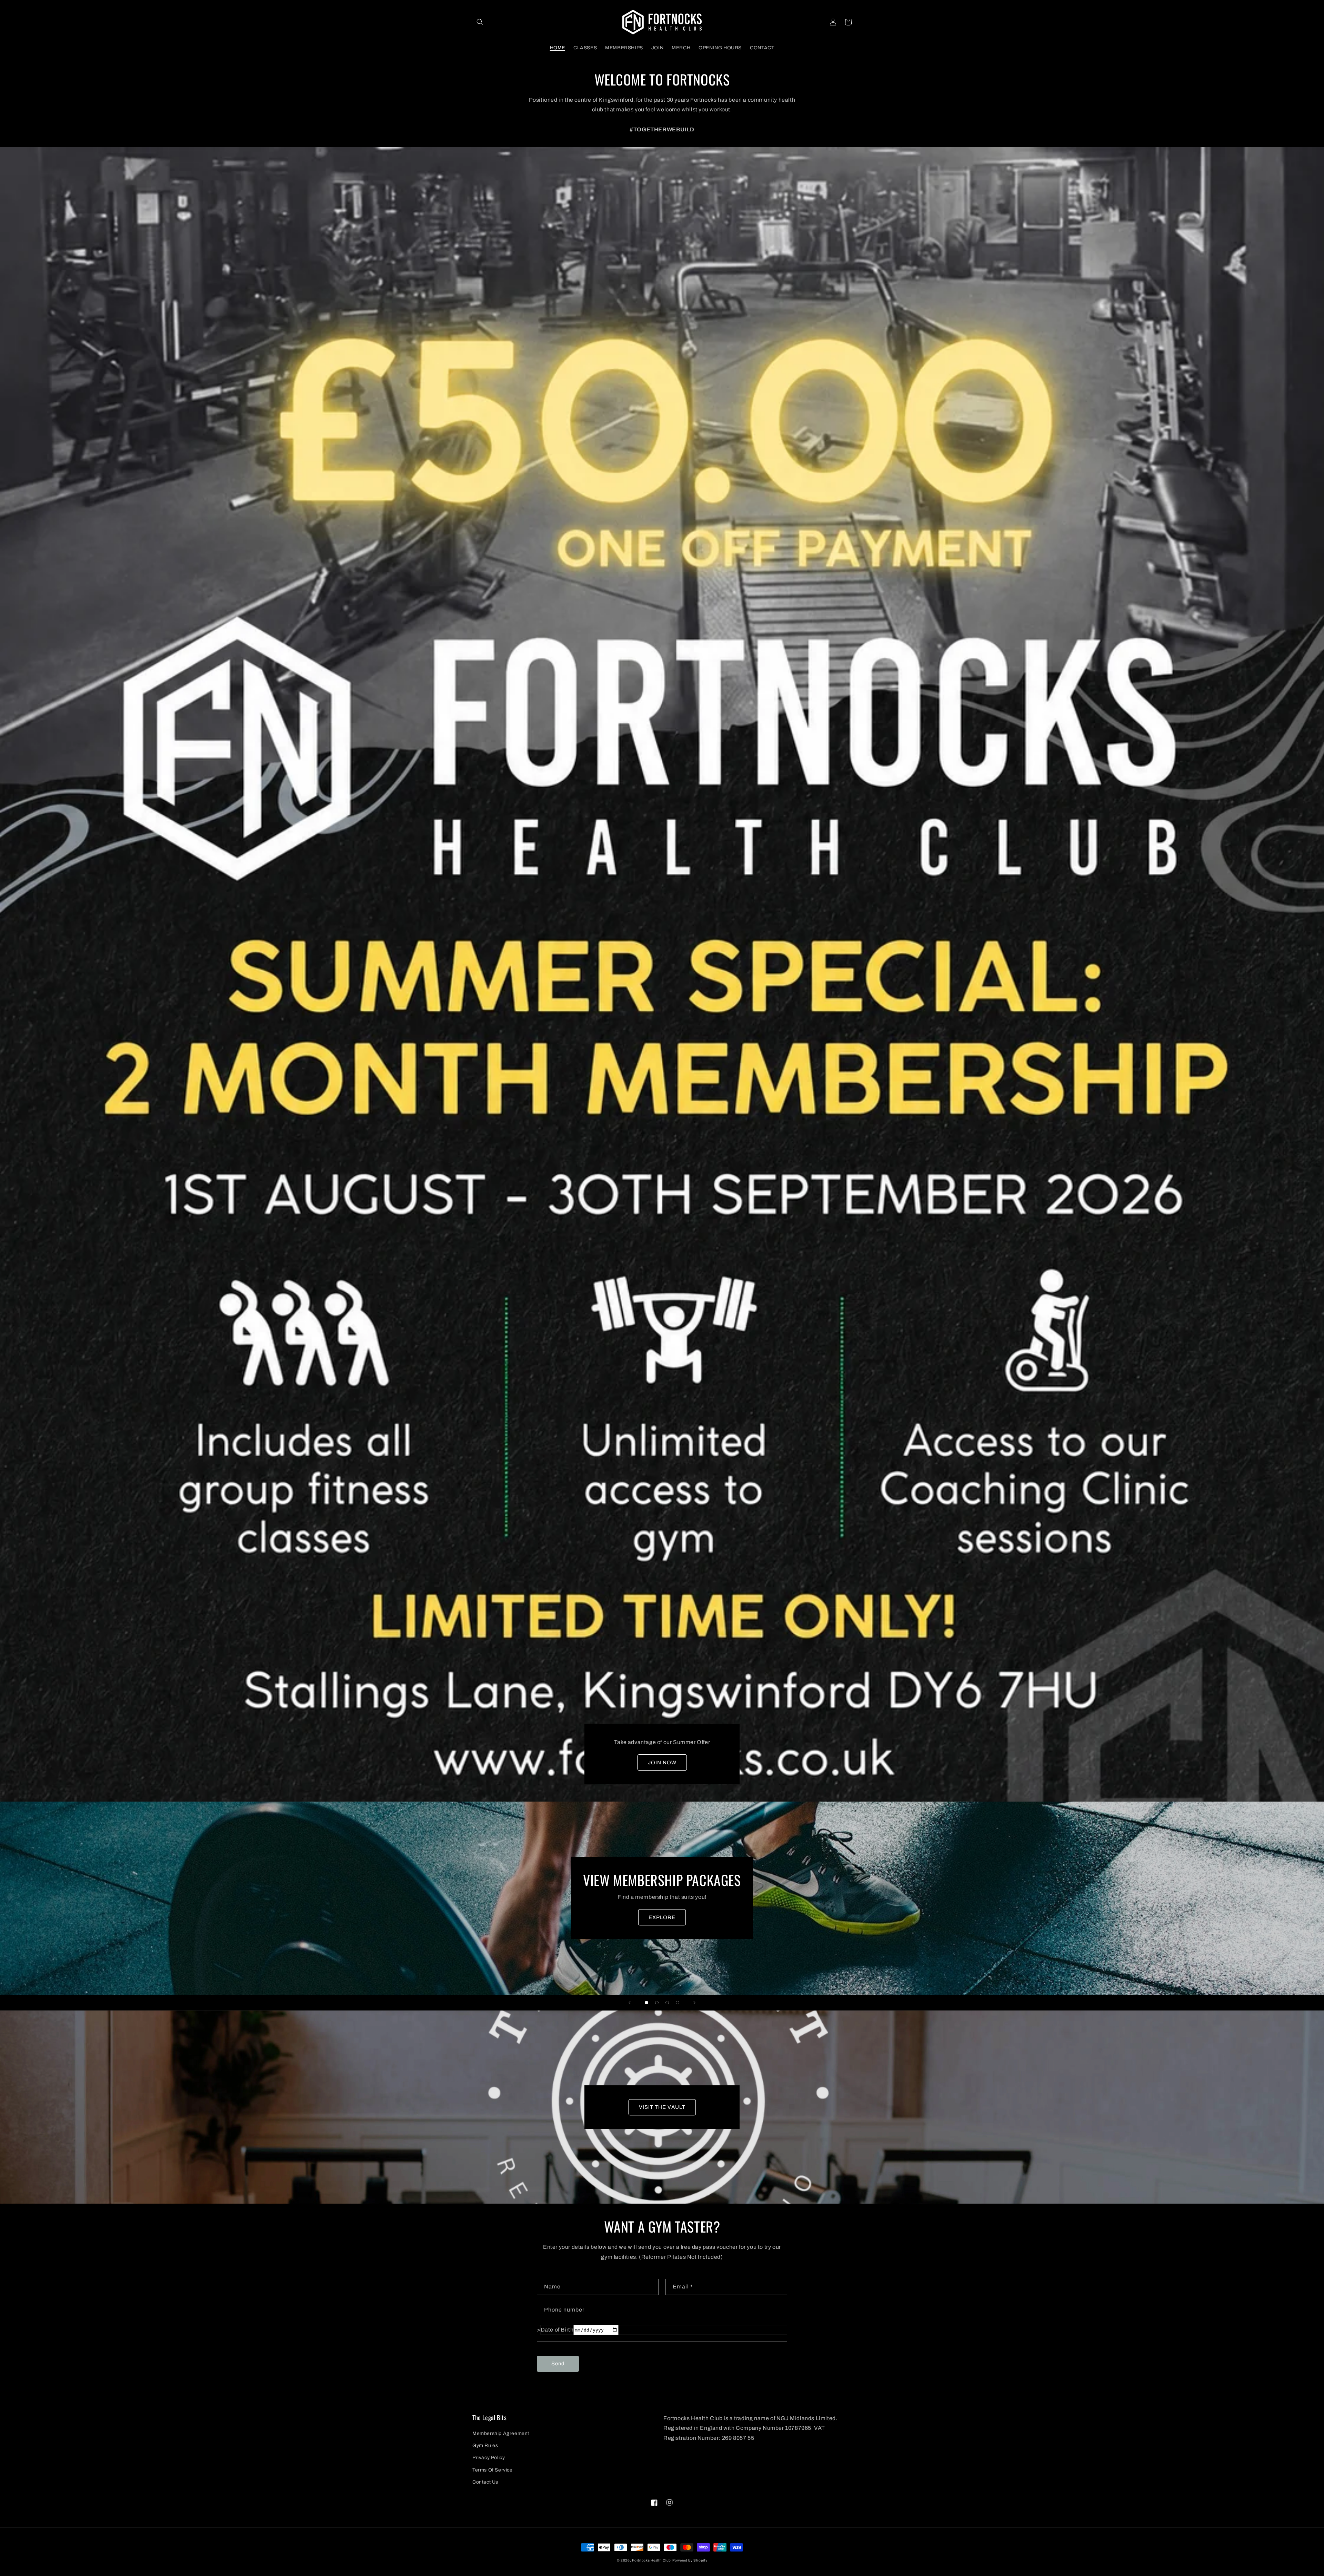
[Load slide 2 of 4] (657, 2003)
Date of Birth (557, 2330)
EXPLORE (662, 1917)
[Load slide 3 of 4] (667, 2003)
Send (558, 2364)
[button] (480, 22)
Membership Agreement (501, 2433)
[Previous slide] (630, 2003)
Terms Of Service (493, 2470)
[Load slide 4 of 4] (678, 2003)
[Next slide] (694, 2003)
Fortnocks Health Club (651, 2560)
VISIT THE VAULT (662, 2107)
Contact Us (485, 2482)
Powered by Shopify (690, 2560)
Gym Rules (485, 2445)
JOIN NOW (662, 1763)
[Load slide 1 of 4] (646, 2003)
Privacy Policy (489, 2458)
